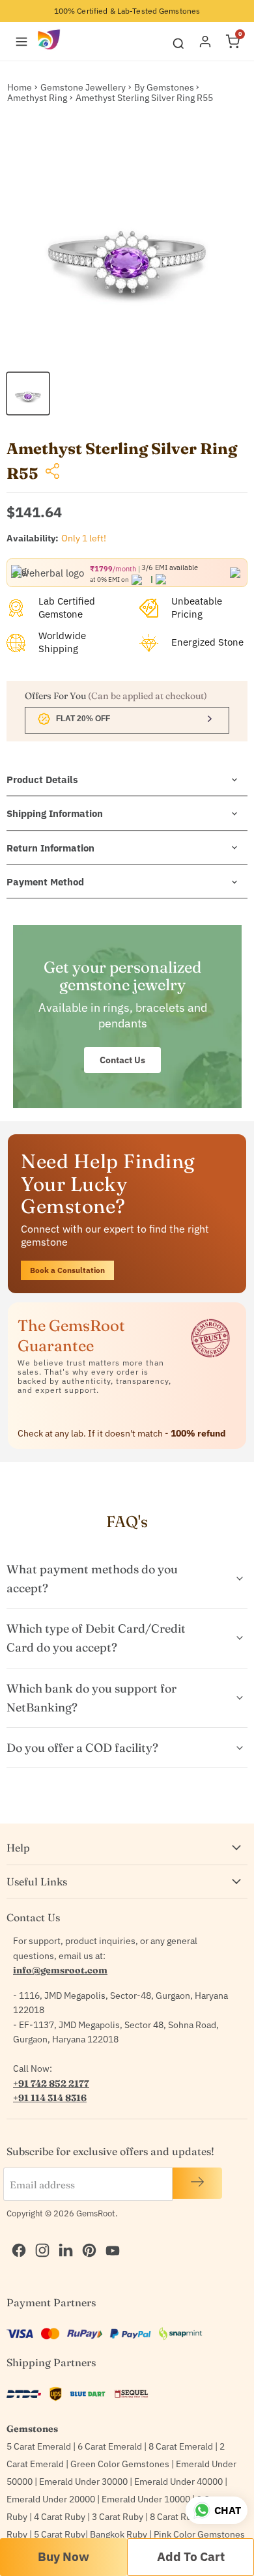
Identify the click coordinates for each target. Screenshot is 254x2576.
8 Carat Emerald (181, 2446)
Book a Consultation (67, 1270)
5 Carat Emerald (39, 2446)
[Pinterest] (86, 2237)
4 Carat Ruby (60, 2517)
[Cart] (233, 42)
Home (20, 87)
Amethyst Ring (37, 98)
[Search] (178, 41)
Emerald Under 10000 (146, 2499)
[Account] (205, 42)
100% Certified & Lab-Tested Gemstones (127, 11)
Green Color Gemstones (120, 2464)
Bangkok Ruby (119, 2534)
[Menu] (21, 42)
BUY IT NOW (63, 2557)
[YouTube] (109, 2237)
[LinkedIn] (63, 2237)
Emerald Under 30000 (83, 2482)
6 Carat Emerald (110, 2446)
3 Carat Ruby (118, 2517)
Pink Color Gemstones (199, 2534)
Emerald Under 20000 (51, 2499)
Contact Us (122, 1060)
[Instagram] (39, 2237)
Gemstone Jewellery (83, 87)
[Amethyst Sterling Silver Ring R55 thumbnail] (28, 394)
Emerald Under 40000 (178, 2482)
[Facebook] (16, 2237)
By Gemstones (164, 87)
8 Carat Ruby (176, 2517)
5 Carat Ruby (60, 2534)
